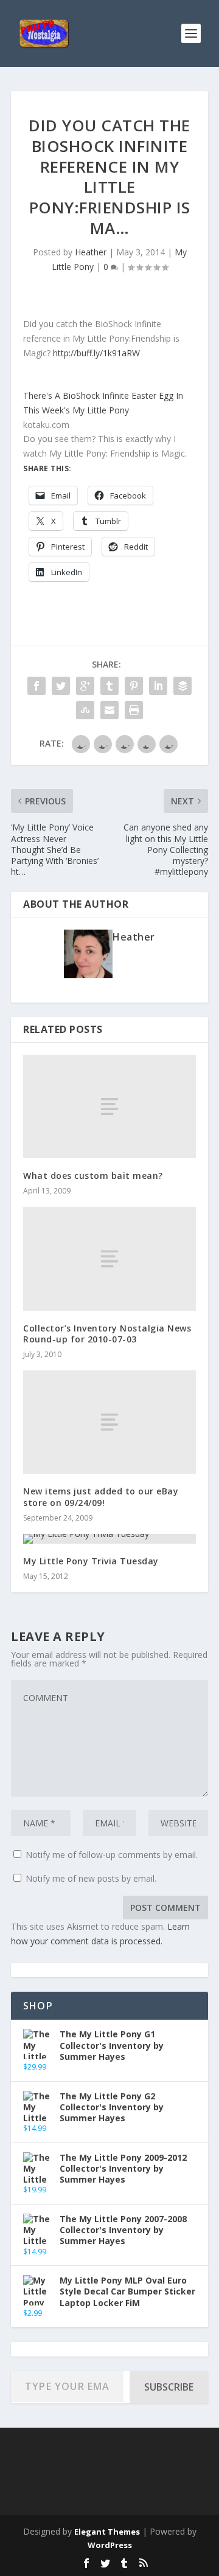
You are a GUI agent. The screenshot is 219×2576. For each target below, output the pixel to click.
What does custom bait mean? (93, 1176)
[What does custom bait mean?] (109, 1107)
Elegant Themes (107, 2532)
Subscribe (169, 2387)
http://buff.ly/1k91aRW (96, 353)
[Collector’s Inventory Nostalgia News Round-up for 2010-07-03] (109, 1259)
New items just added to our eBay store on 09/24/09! (101, 1497)
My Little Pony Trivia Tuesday (91, 1561)
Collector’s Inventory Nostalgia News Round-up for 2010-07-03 (107, 1334)
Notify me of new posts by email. (91, 1878)
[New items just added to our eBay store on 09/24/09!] (109, 1422)
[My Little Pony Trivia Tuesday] (109, 1539)
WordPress (110, 2545)
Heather (91, 252)
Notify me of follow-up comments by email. (112, 1855)
